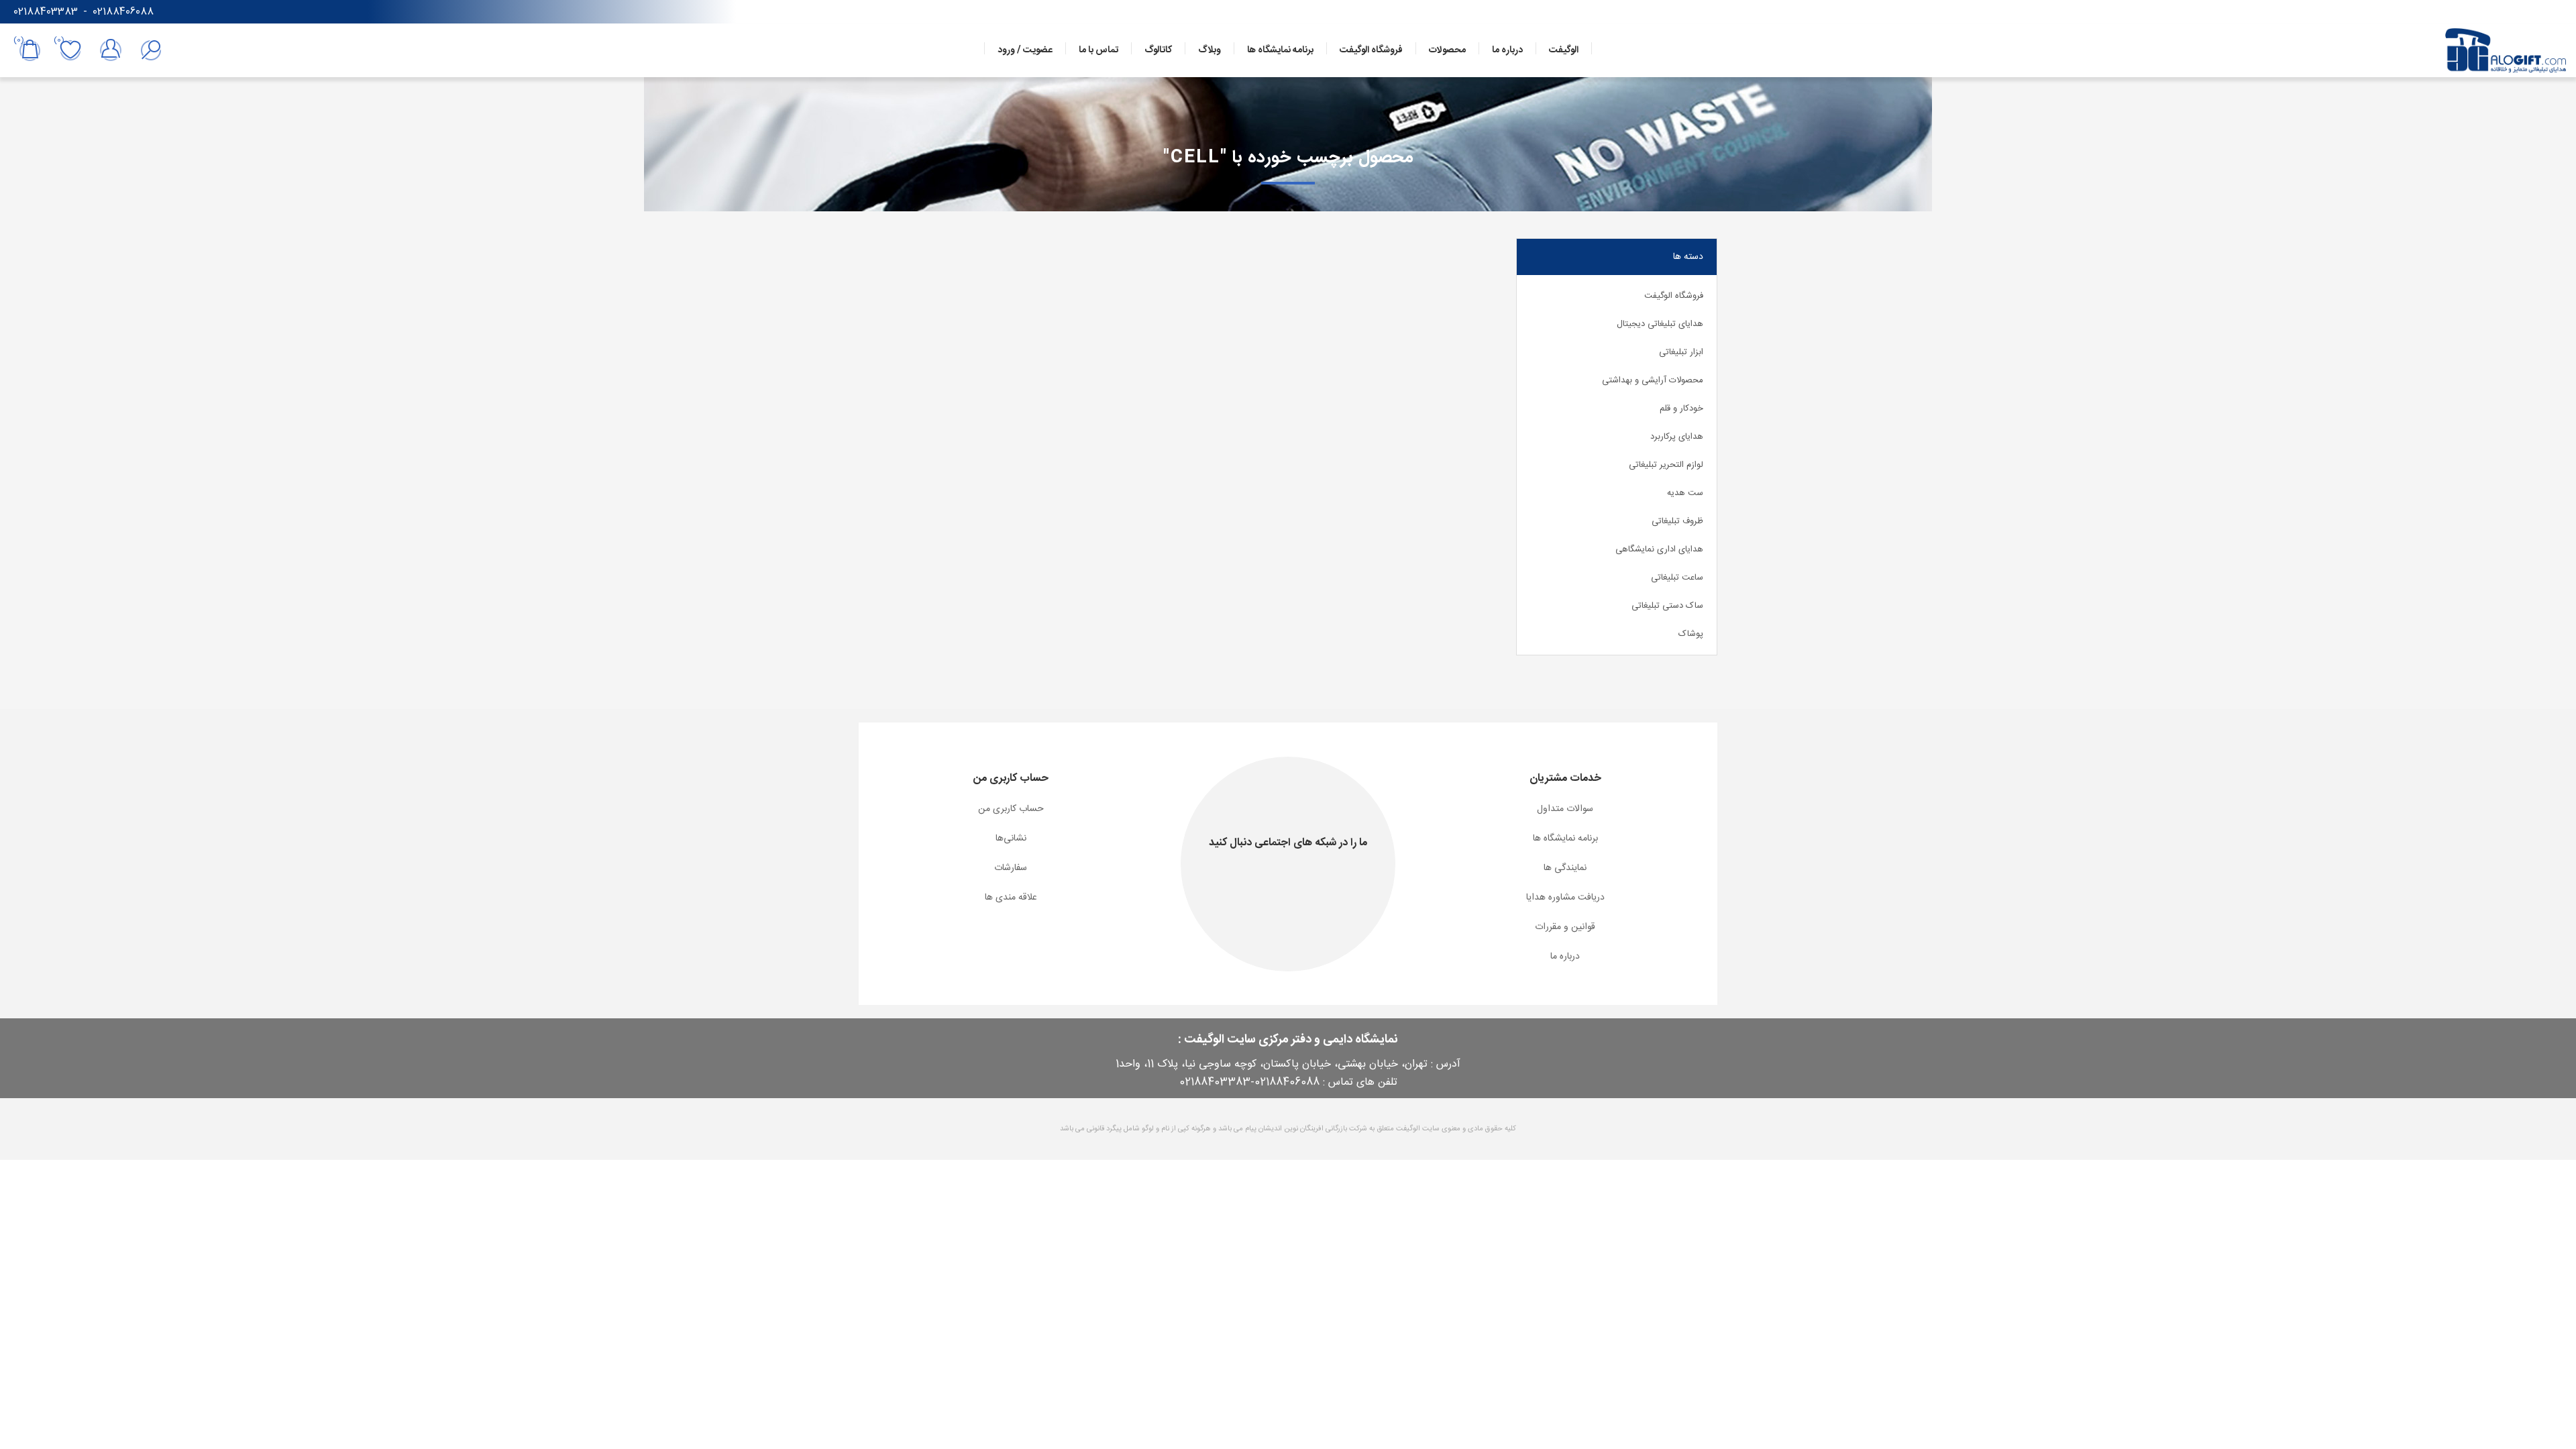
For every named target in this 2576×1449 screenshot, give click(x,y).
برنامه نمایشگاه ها (1565, 839)
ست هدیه (1685, 493)
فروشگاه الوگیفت (1674, 296)
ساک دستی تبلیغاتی (1667, 606)
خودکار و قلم (1681, 409)
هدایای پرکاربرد (1677, 437)
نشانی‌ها (1011, 839)
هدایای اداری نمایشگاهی (1659, 549)
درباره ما (1565, 957)
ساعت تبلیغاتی (1677, 578)
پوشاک (1691, 634)
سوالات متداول (1565, 809)
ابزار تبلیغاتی (1681, 352)
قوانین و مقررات (1565, 927)
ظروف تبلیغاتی (1677, 521)
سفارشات (1011, 868)
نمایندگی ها (1565, 868)
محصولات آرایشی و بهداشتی (1653, 380)
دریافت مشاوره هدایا (1565, 898)
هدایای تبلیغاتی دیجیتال (1660, 324)
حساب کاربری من (1011, 809)
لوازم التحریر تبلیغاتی (1666, 465)
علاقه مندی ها (1011, 898)
